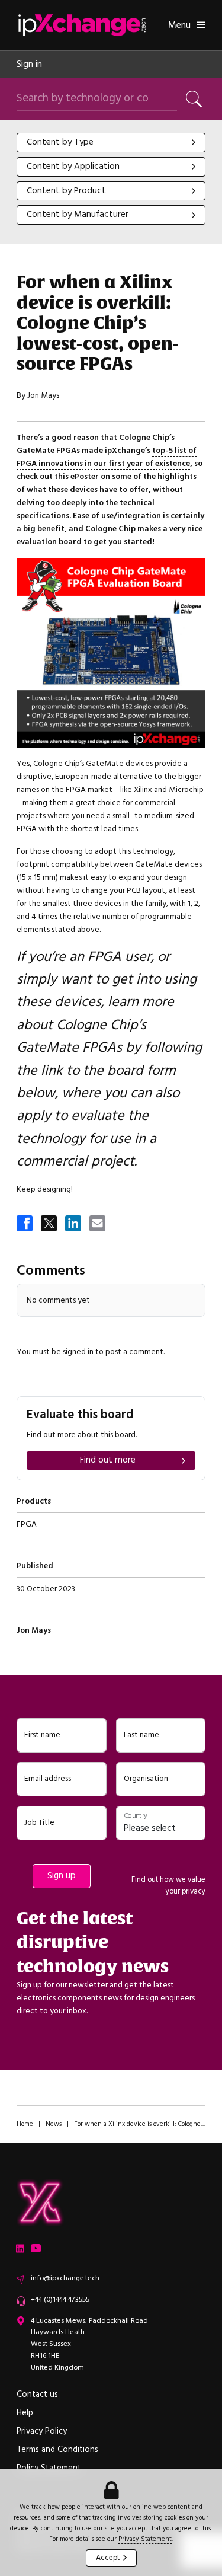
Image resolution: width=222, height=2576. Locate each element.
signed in (78, 1351)
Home (25, 2124)
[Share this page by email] (98, 1224)
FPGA (27, 1524)
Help (25, 2413)
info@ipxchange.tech (65, 2278)
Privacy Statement (145, 2539)
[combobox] (111, 143)
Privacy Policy (42, 2431)
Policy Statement (49, 2468)
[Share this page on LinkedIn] (74, 1224)
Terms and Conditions (57, 2450)
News (54, 2124)
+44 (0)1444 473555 (60, 2299)
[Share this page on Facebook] (25, 1224)
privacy (194, 1891)
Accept (108, 2558)
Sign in (29, 64)
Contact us (37, 2395)
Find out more (108, 1460)
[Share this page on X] (50, 1224)
